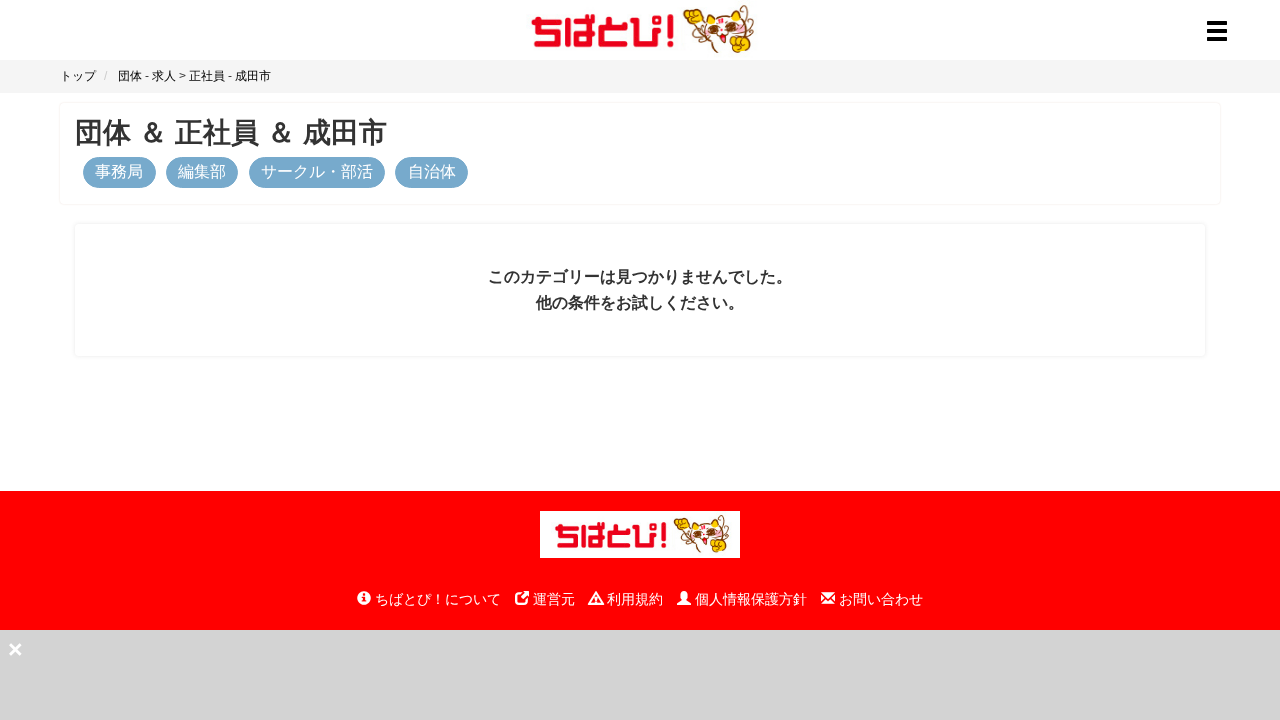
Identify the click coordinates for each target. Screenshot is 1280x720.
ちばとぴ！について (436, 599)
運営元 (552, 599)
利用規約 (633, 599)
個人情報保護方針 (749, 599)
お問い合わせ (879, 599)
